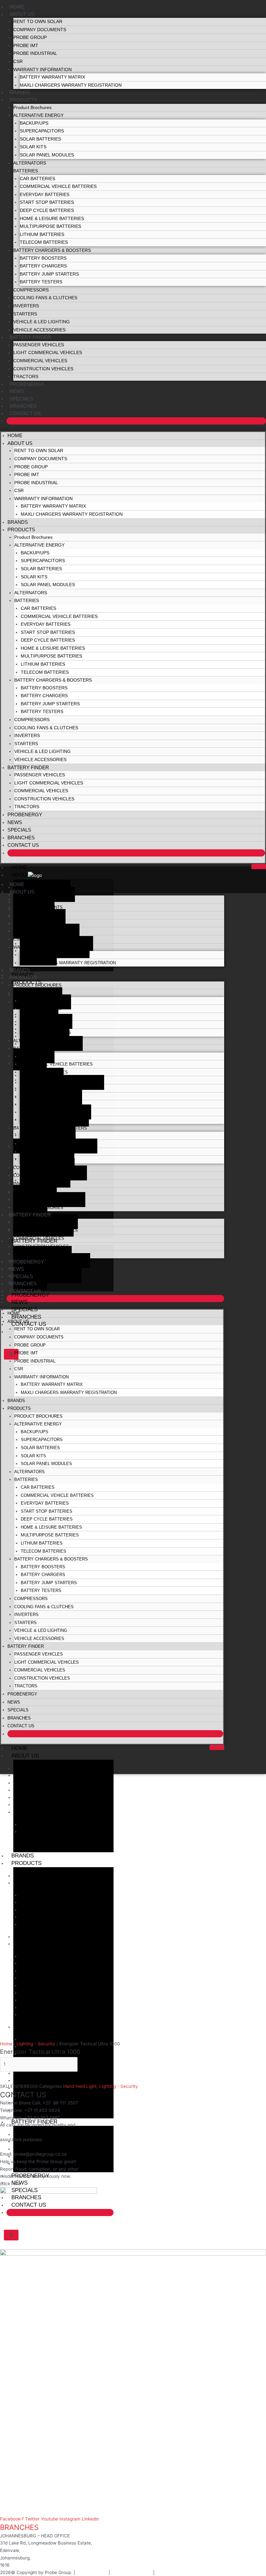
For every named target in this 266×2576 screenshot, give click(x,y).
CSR (18, 62)
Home (6, 2044)
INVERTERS (26, 306)
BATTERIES (26, 171)
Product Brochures (32, 108)
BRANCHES (23, 406)
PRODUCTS (23, 100)
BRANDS (20, 92)
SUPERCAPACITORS (42, 131)
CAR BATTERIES (37, 179)
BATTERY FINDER (30, 337)
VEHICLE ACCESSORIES (39, 330)
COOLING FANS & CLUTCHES (45, 298)
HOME (17, 7)
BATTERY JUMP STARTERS (49, 274)
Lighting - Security (36, 2044)
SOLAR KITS (33, 147)
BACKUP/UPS (34, 123)
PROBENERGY (27, 384)
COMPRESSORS (31, 290)
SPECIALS (21, 399)
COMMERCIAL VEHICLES (40, 361)
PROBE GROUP (30, 37)
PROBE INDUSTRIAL (35, 53)
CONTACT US (25, 413)
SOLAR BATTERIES (40, 139)
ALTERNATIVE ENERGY (38, 115)
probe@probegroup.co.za (40, 2154)
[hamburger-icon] (259, 867)
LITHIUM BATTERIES (42, 234)
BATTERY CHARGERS (43, 266)
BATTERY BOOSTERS (43, 258)
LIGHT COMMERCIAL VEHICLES (48, 353)
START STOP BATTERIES (47, 202)
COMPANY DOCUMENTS (40, 30)
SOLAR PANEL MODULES (47, 155)
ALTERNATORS (30, 163)
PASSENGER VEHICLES (39, 345)
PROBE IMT (26, 46)
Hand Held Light (80, 2086)
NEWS (17, 391)
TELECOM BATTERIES (44, 242)
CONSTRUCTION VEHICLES (43, 369)
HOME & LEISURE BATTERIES (52, 219)
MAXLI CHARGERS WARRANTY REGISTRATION (71, 85)
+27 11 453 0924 (42, 2110)
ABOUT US (22, 14)
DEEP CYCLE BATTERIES (47, 210)
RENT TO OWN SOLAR (38, 22)
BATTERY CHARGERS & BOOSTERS (52, 250)
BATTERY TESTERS (41, 282)
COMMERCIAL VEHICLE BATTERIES (58, 186)
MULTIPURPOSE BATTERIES (50, 226)
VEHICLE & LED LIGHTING (42, 322)
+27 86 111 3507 (60, 2103)
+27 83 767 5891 (42, 2118)
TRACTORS (26, 377)
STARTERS (25, 314)
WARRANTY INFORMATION (42, 70)
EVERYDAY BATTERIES (45, 195)
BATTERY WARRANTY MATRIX (52, 77)
